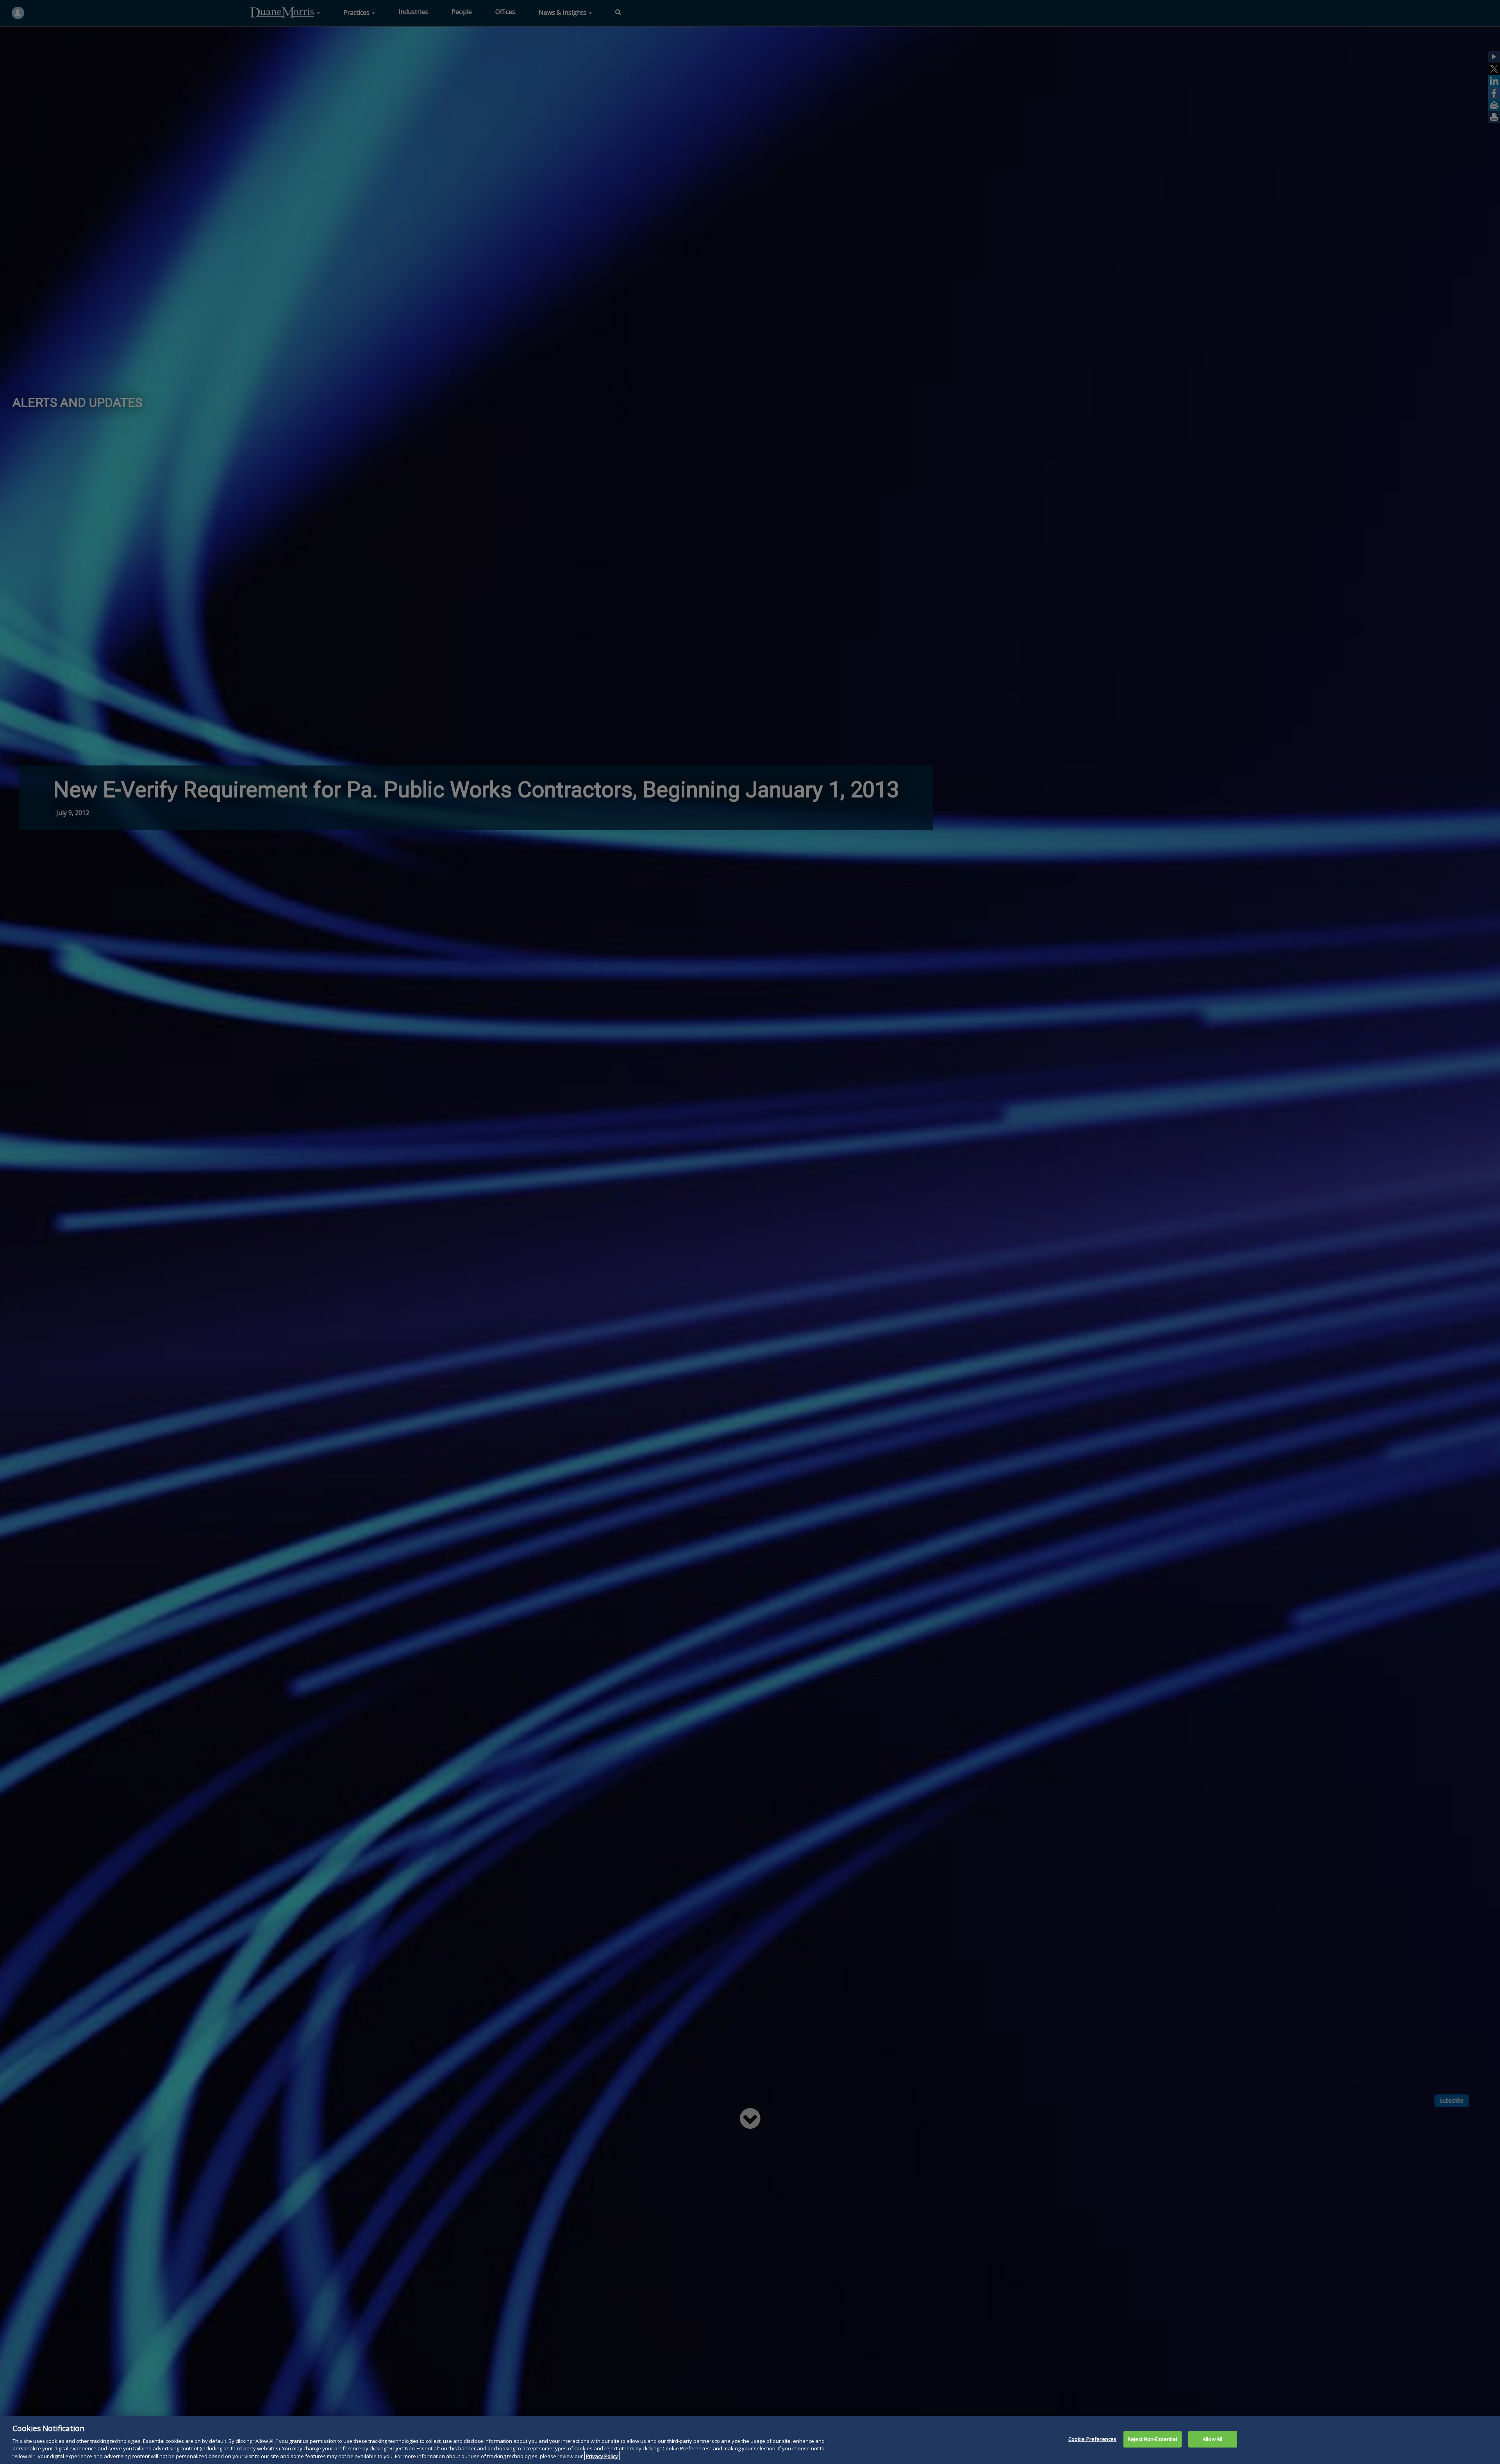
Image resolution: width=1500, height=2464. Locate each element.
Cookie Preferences (1092, 2439)
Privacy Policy (602, 2456)
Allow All (1212, 2439)
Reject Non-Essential (1153, 2439)
